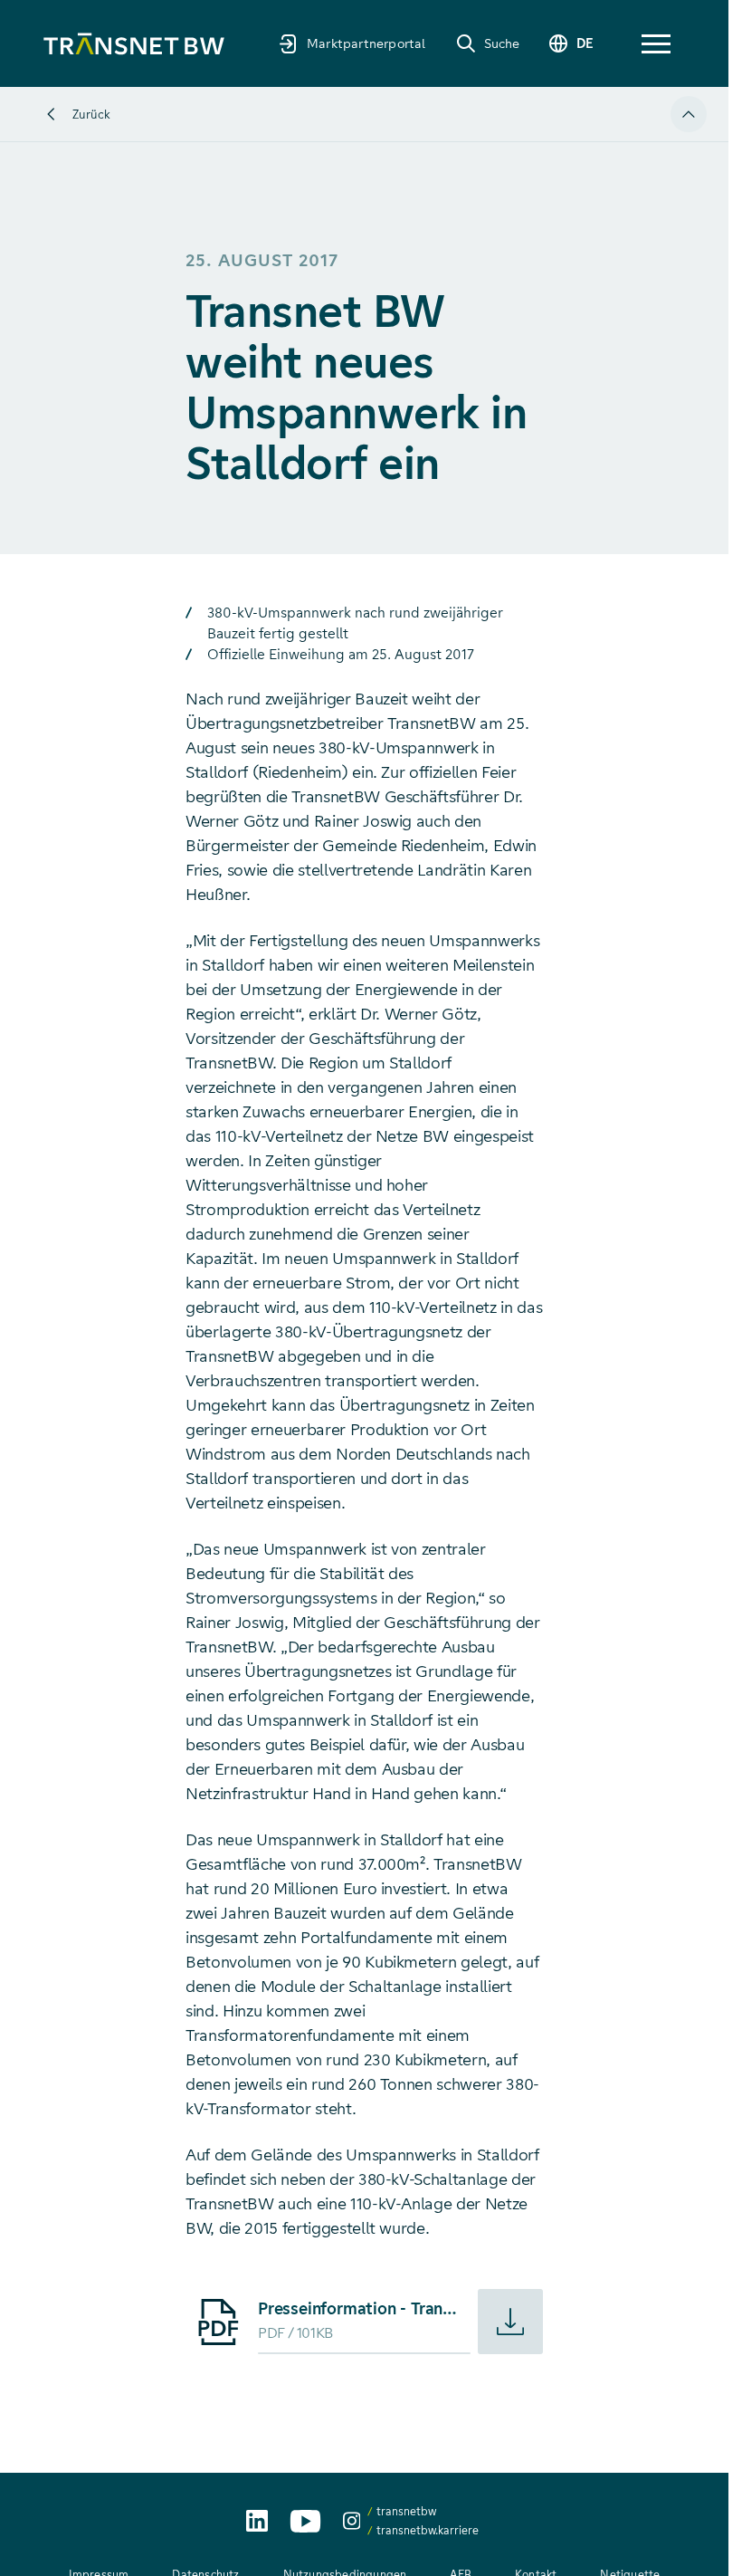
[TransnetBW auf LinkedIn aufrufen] (257, 2521)
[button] (656, 44)
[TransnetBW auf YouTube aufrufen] (305, 2521)
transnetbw (406, 2511)
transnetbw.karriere (428, 2530)
